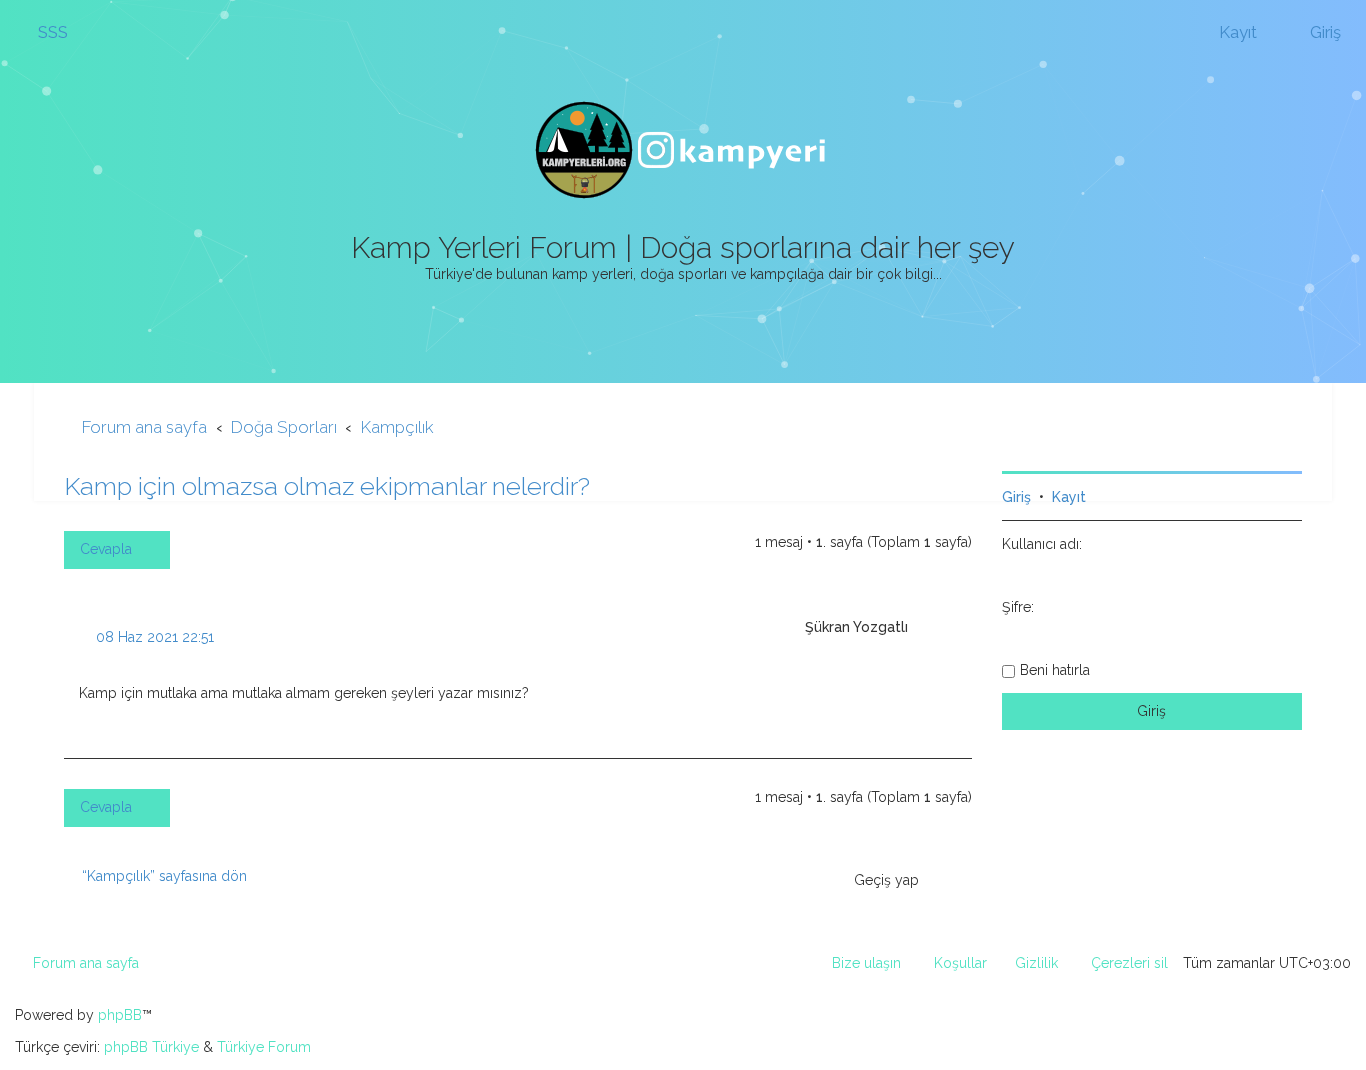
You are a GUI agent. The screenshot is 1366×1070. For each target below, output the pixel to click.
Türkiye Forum (264, 1047)
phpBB (120, 1015)
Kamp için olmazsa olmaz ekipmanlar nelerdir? (327, 486)
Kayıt (1069, 497)
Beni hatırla (1055, 670)
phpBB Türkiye (151, 1047)
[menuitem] (44, 32)
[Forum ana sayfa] (683, 150)
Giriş (1016, 497)
